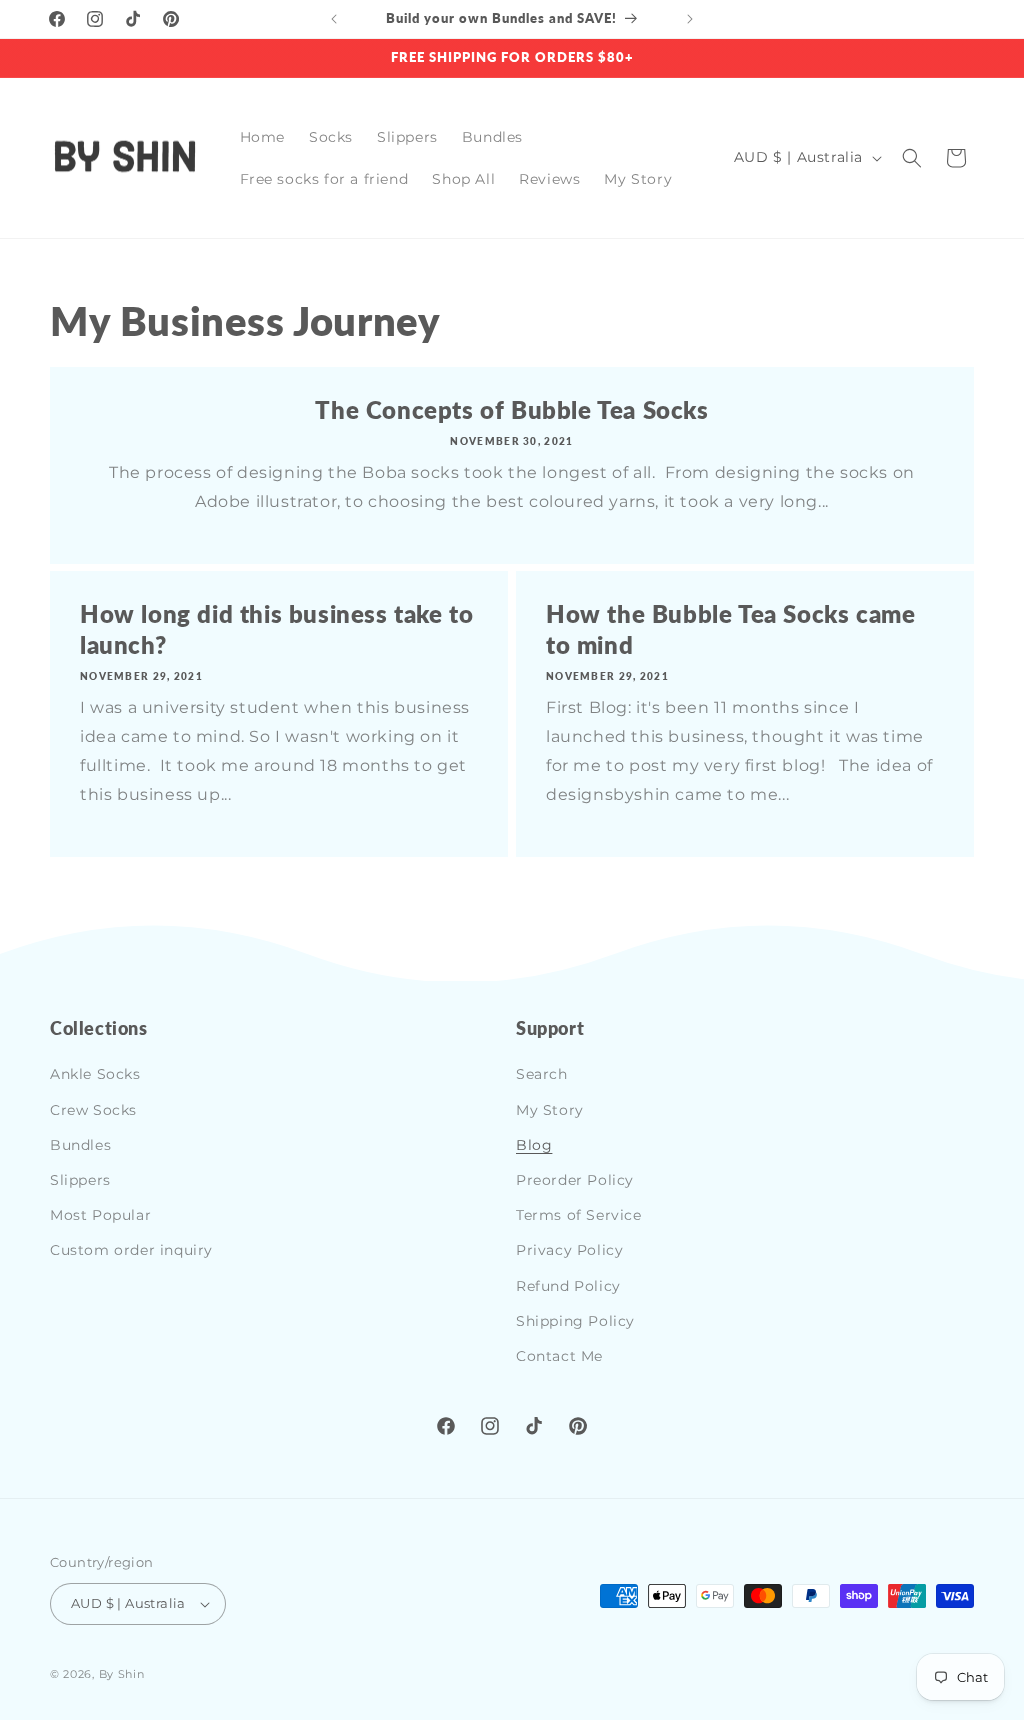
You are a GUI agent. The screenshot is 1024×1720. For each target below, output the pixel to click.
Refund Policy (568, 1286)
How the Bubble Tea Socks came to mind (730, 629)
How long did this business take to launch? (276, 629)
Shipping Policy (575, 1321)
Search (542, 1074)
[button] (912, 158)
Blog (534, 1145)
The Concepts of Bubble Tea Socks (511, 409)
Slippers (80, 1180)
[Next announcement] (690, 19)
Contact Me (559, 1356)
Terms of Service (579, 1215)
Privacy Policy (569, 1250)
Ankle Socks (95, 1074)
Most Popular (100, 1215)
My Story (550, 1110)
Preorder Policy (575, 1180)
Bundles (80, 1145)
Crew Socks (93, 1110)
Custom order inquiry (131, 1250)
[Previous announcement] (334, 19)
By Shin (122, 1674)
